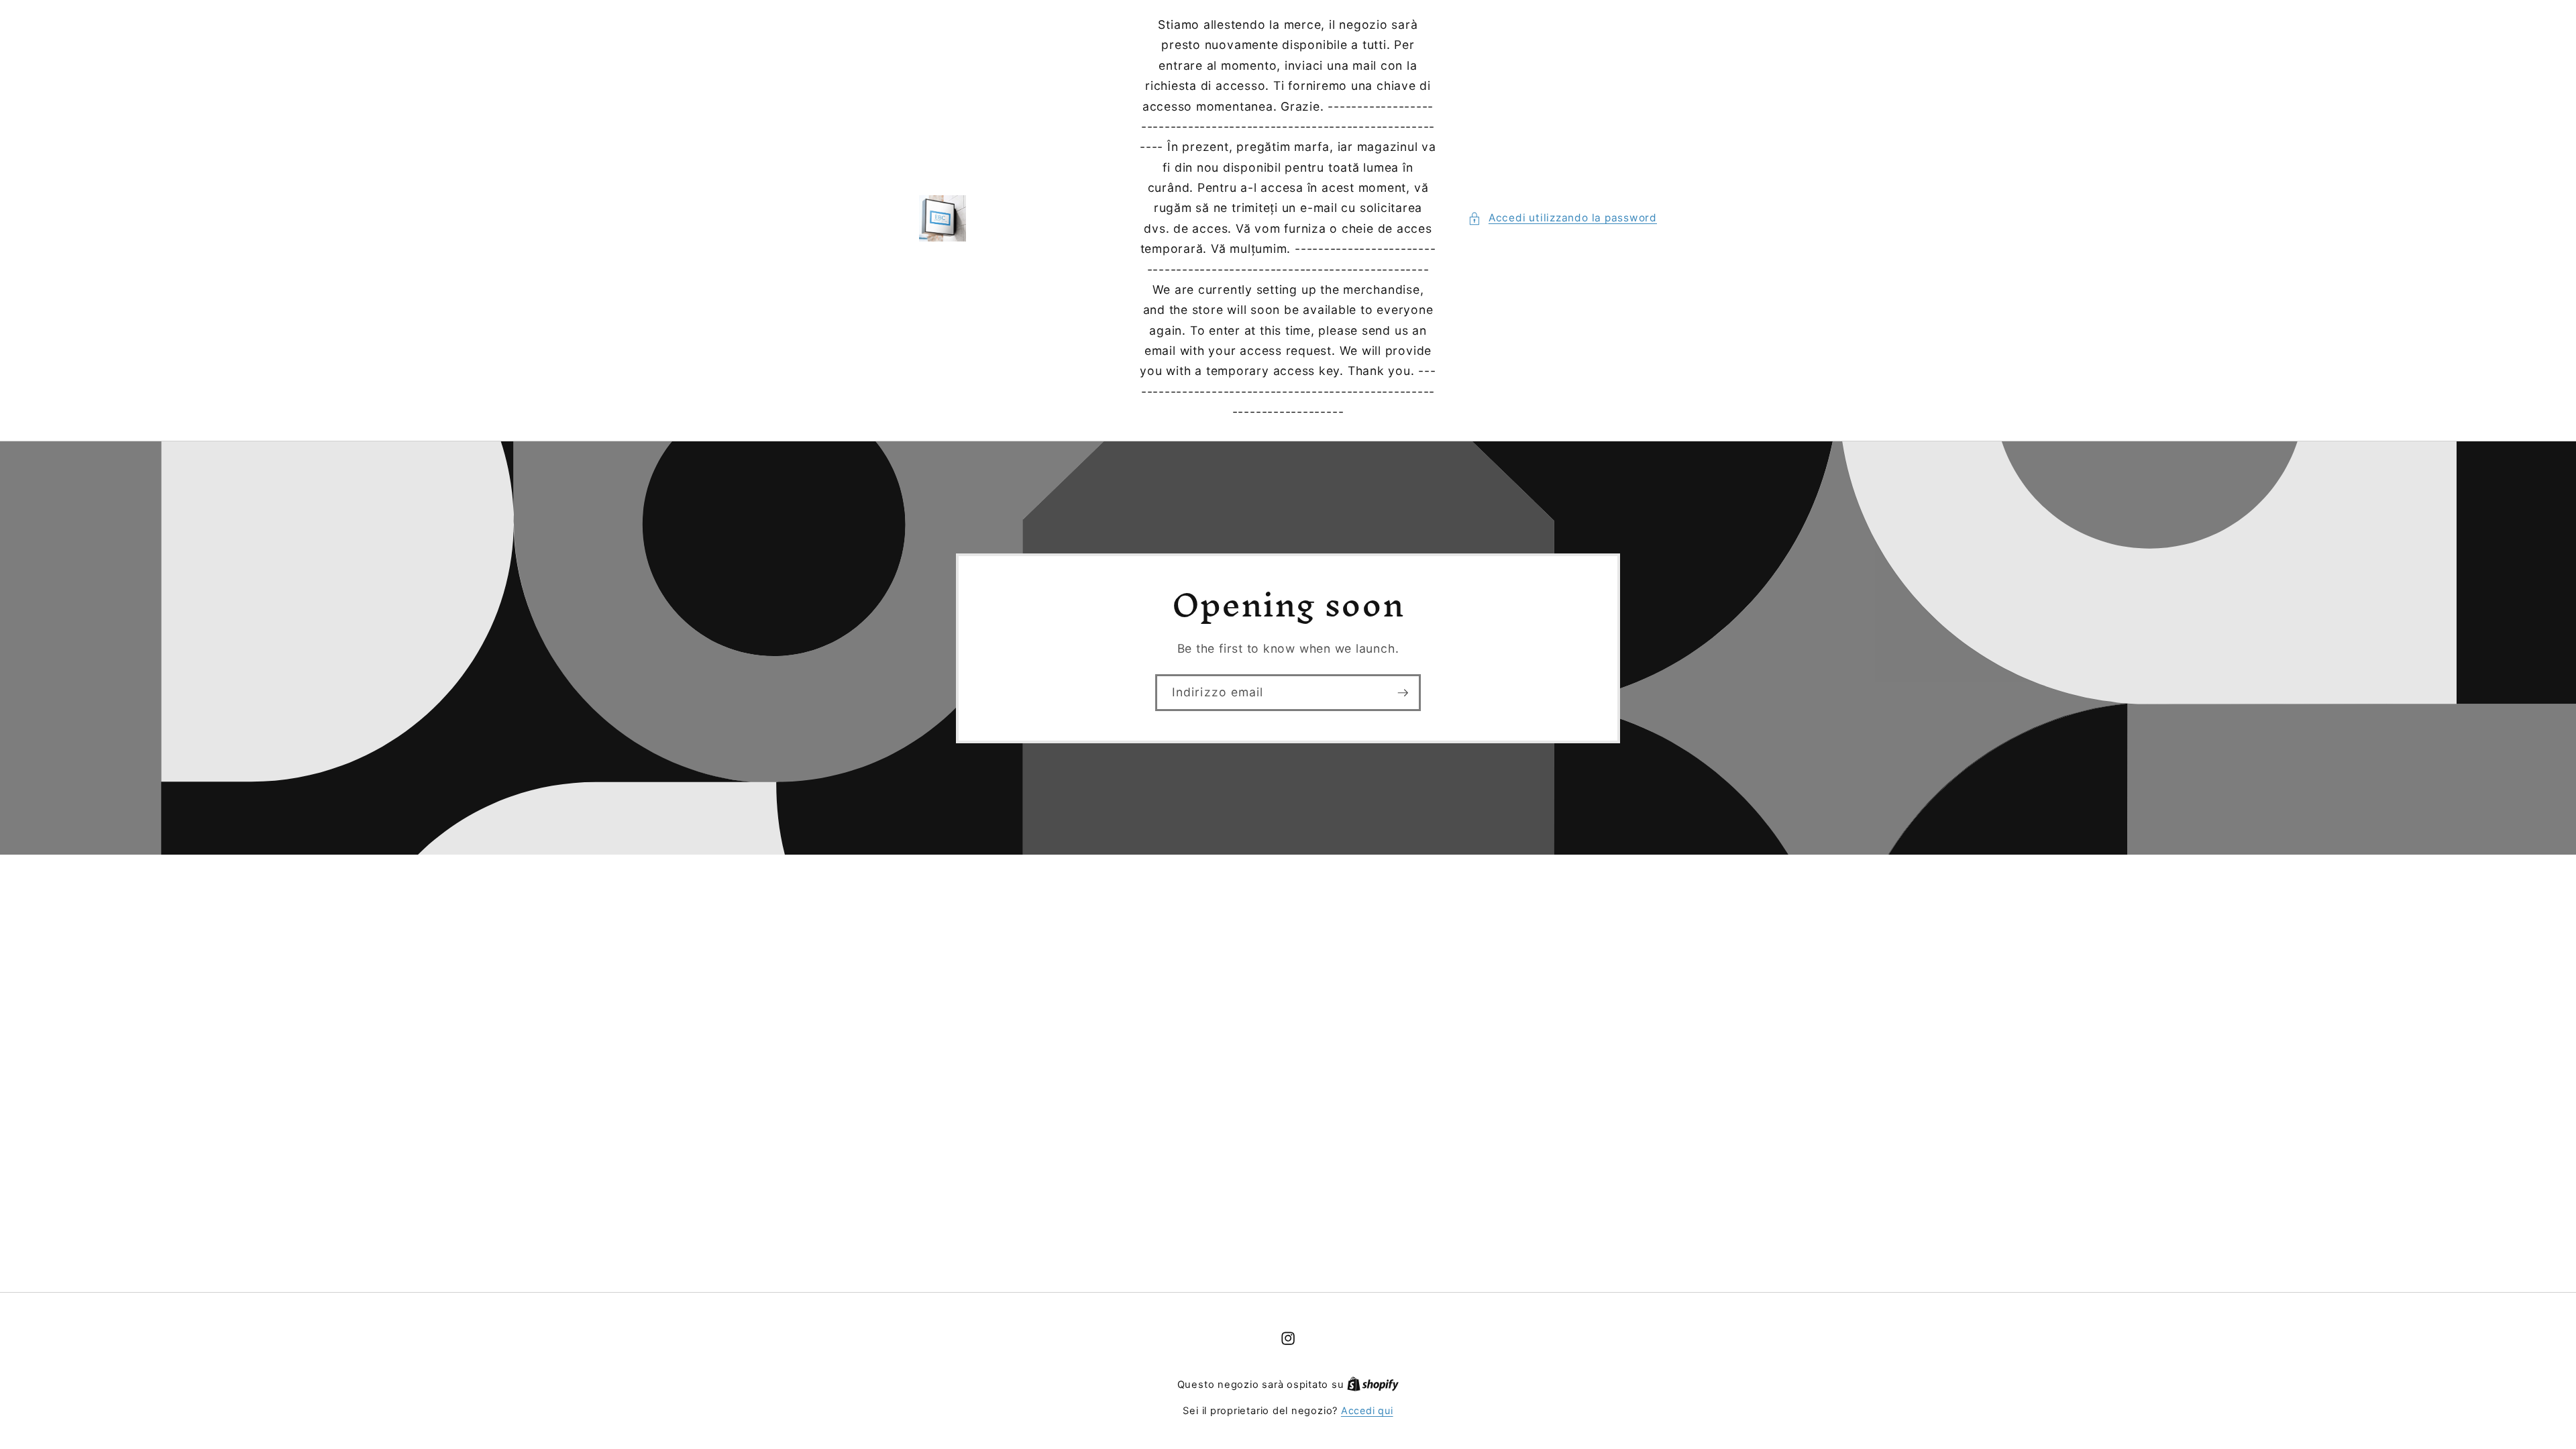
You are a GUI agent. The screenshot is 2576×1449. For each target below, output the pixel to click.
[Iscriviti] (1403, 692)
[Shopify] (1373, 1384)
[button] (1562, 218)
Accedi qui (1367, 1410)
